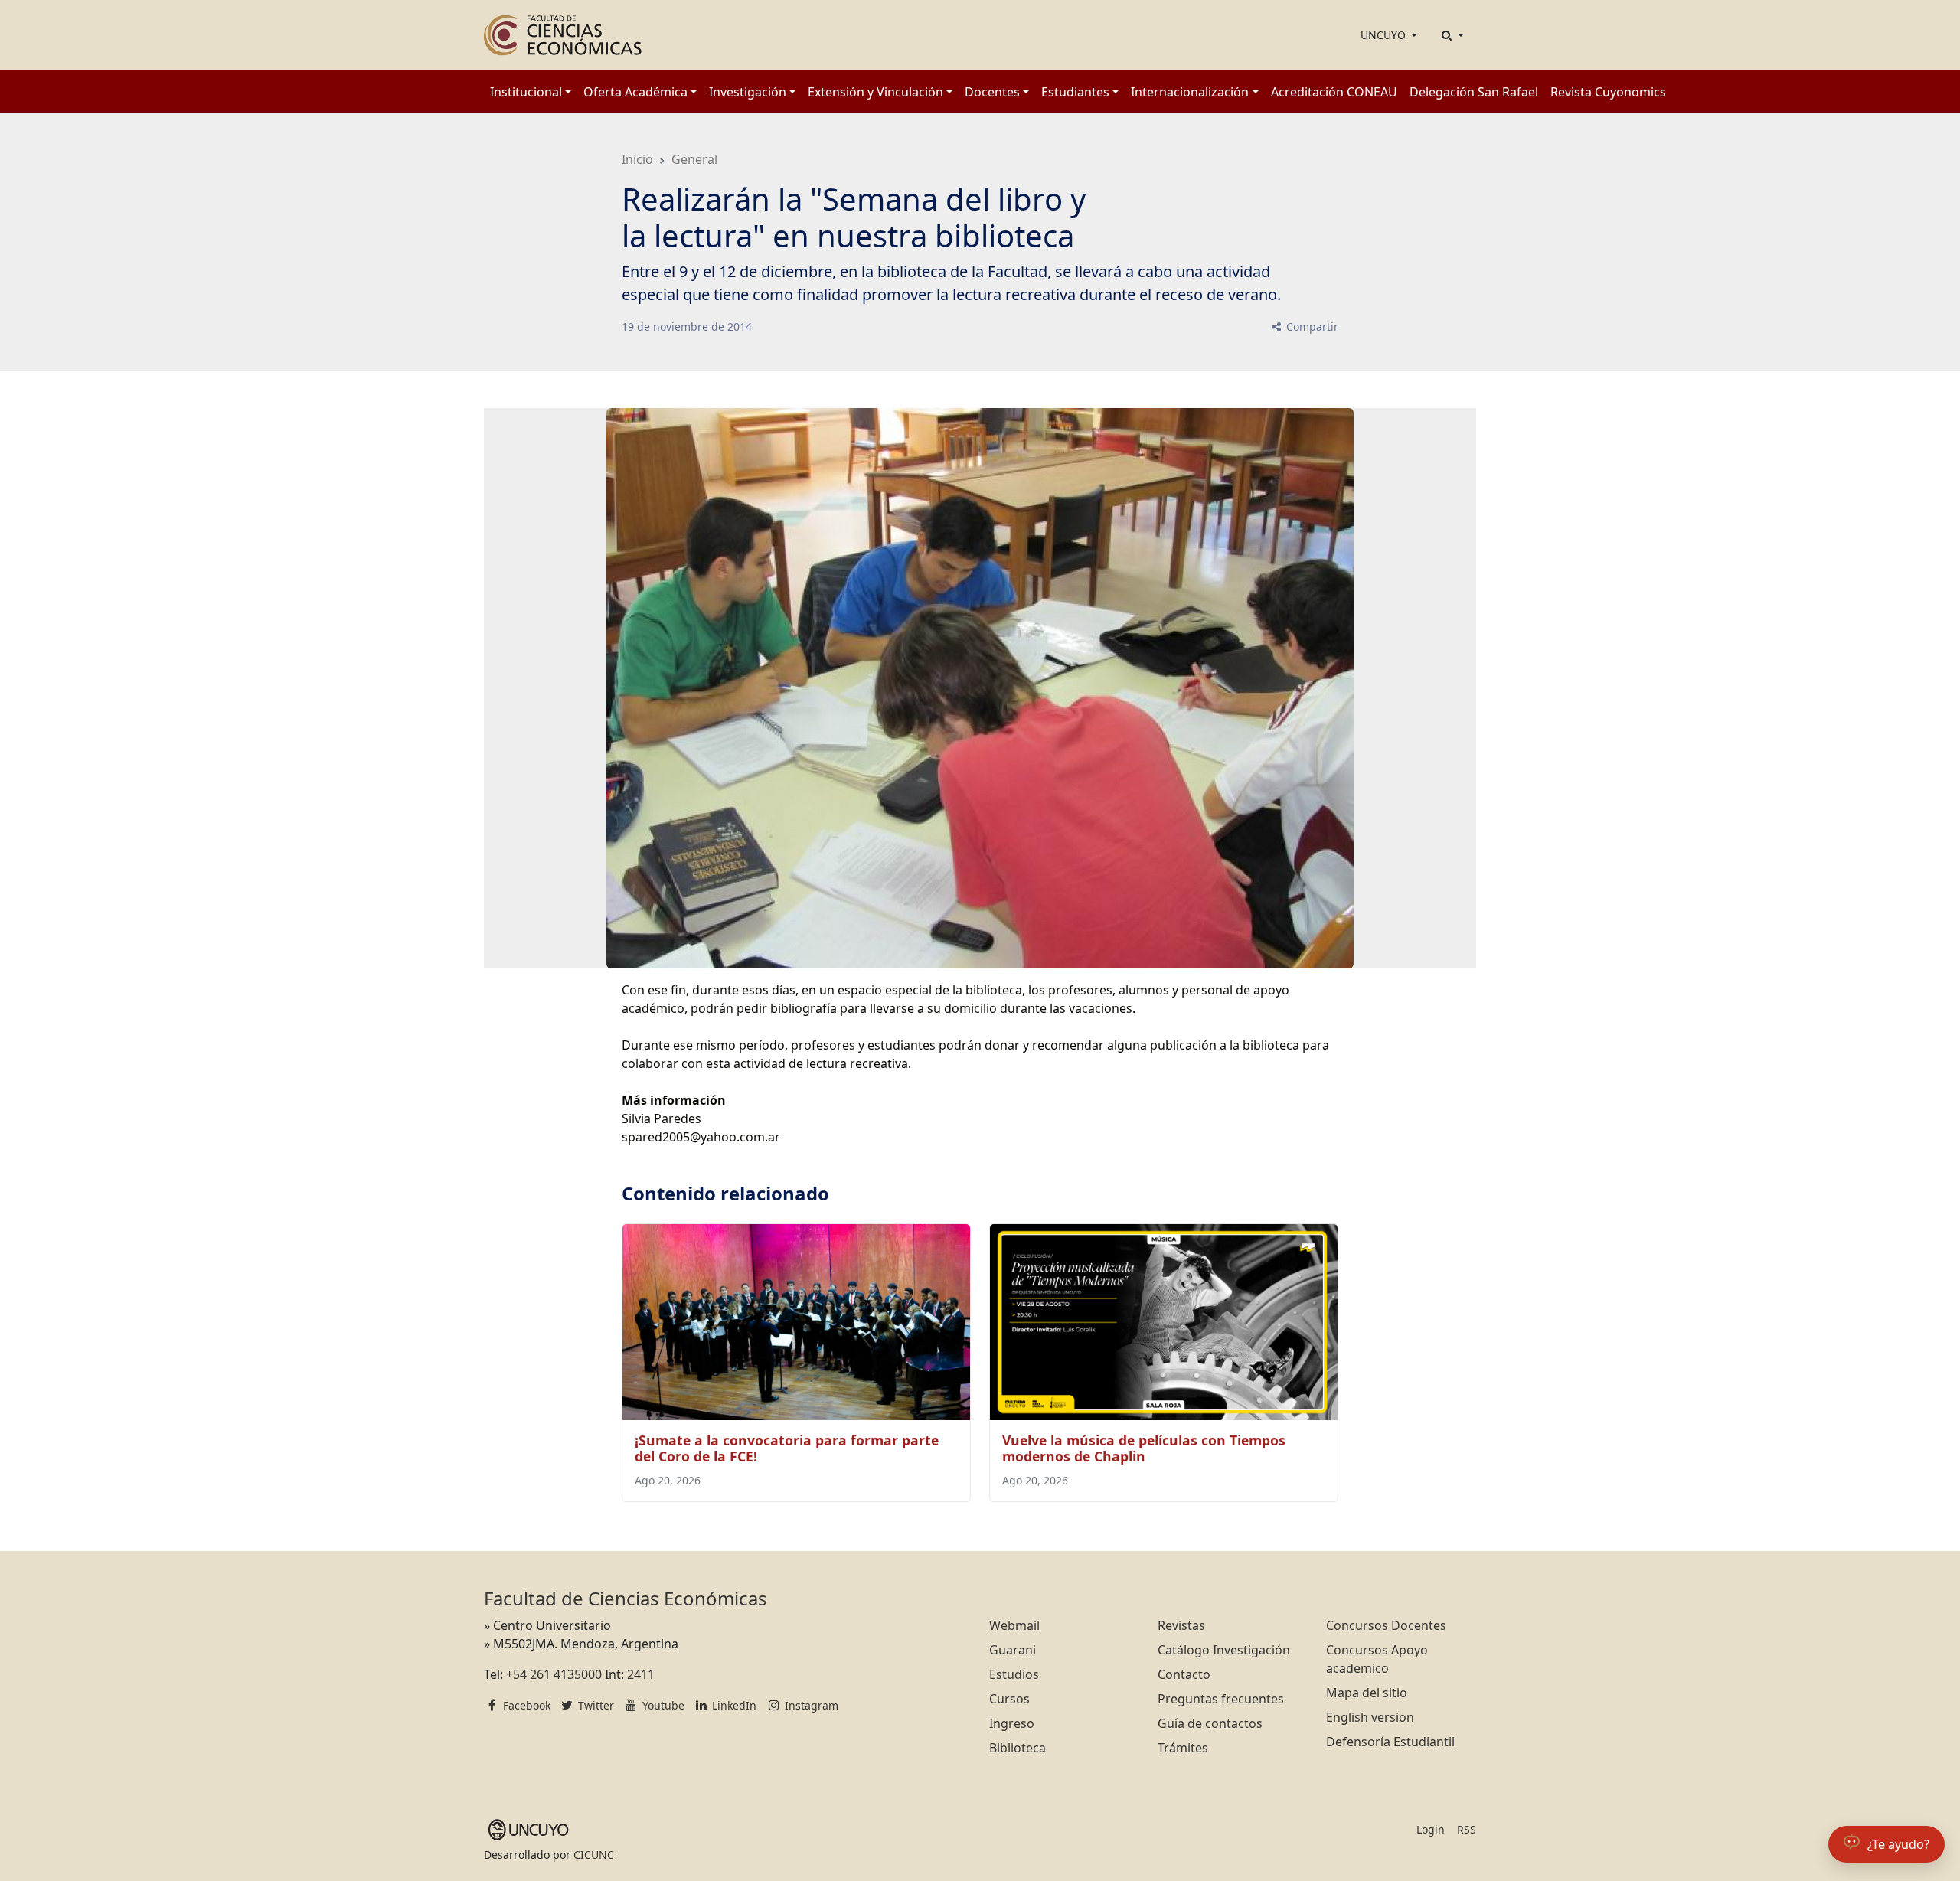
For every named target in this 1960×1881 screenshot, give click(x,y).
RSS (1467, 1829)
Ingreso (1012, 1723)
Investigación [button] (748, 92)
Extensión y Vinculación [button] (875, 92)
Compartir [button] (1311, 327)
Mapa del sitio (1367, 1693)
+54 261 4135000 (554, 1674)
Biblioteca (1018, 1748)
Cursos (1009, 1699)
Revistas (1181, 1625)
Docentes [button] (992, 92)
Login (1431, 1829)
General (694, 159)
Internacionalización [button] (1190, 92)
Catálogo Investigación (1224, 1650)
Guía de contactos (1210, 1723)
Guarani (1013, 1650)
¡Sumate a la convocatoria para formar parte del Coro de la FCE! (787, 1448)
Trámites (1183, 1748)
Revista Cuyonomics (1608, 92)
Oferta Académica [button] (635, 92)
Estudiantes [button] (1075, 92)
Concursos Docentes (1386, 1625)
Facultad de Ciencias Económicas (626, 1598)
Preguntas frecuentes (1221, 1699)
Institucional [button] (526, 92)
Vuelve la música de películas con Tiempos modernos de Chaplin (1144, 1448)
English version (1370, 1717)
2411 (641, 1674)
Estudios (1014, 1674)
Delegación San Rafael (1474, 92)
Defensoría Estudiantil (1390, 1742)
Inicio (637, 159)
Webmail (1014, 1625)
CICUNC (594, 1855)
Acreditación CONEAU (1334, 92)
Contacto (1184, 1674)
